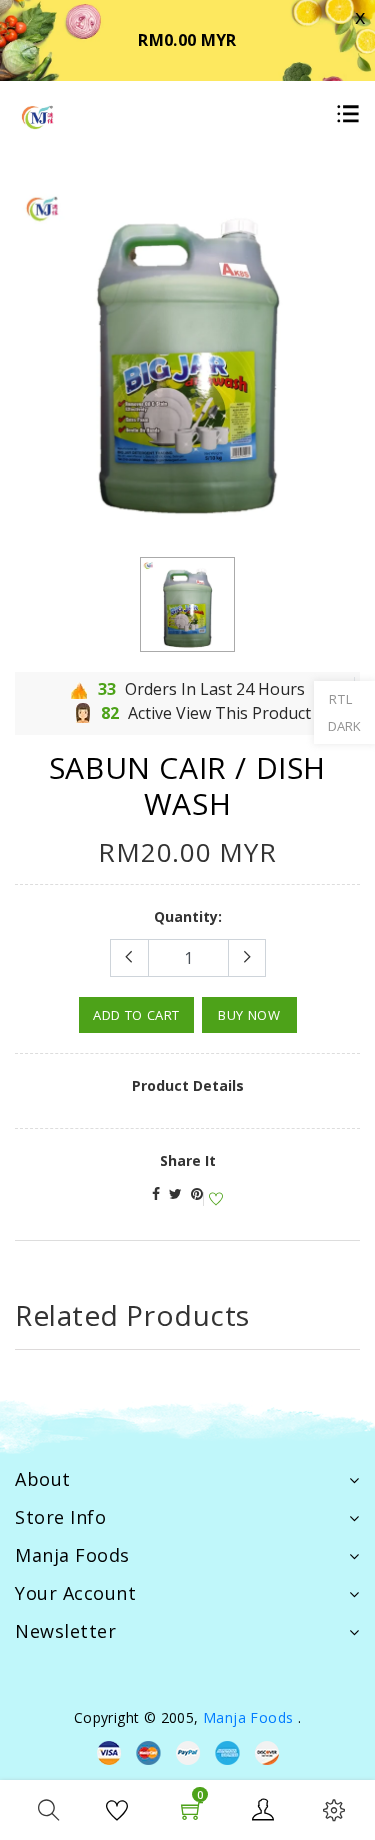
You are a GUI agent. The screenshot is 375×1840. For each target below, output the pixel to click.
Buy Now (249, 1015)
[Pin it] (197, 1193)
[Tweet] (175, 1193)
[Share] (156, 1193)
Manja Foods (250, 1717)
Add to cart (136, 1015)
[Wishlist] (213, 1199)
